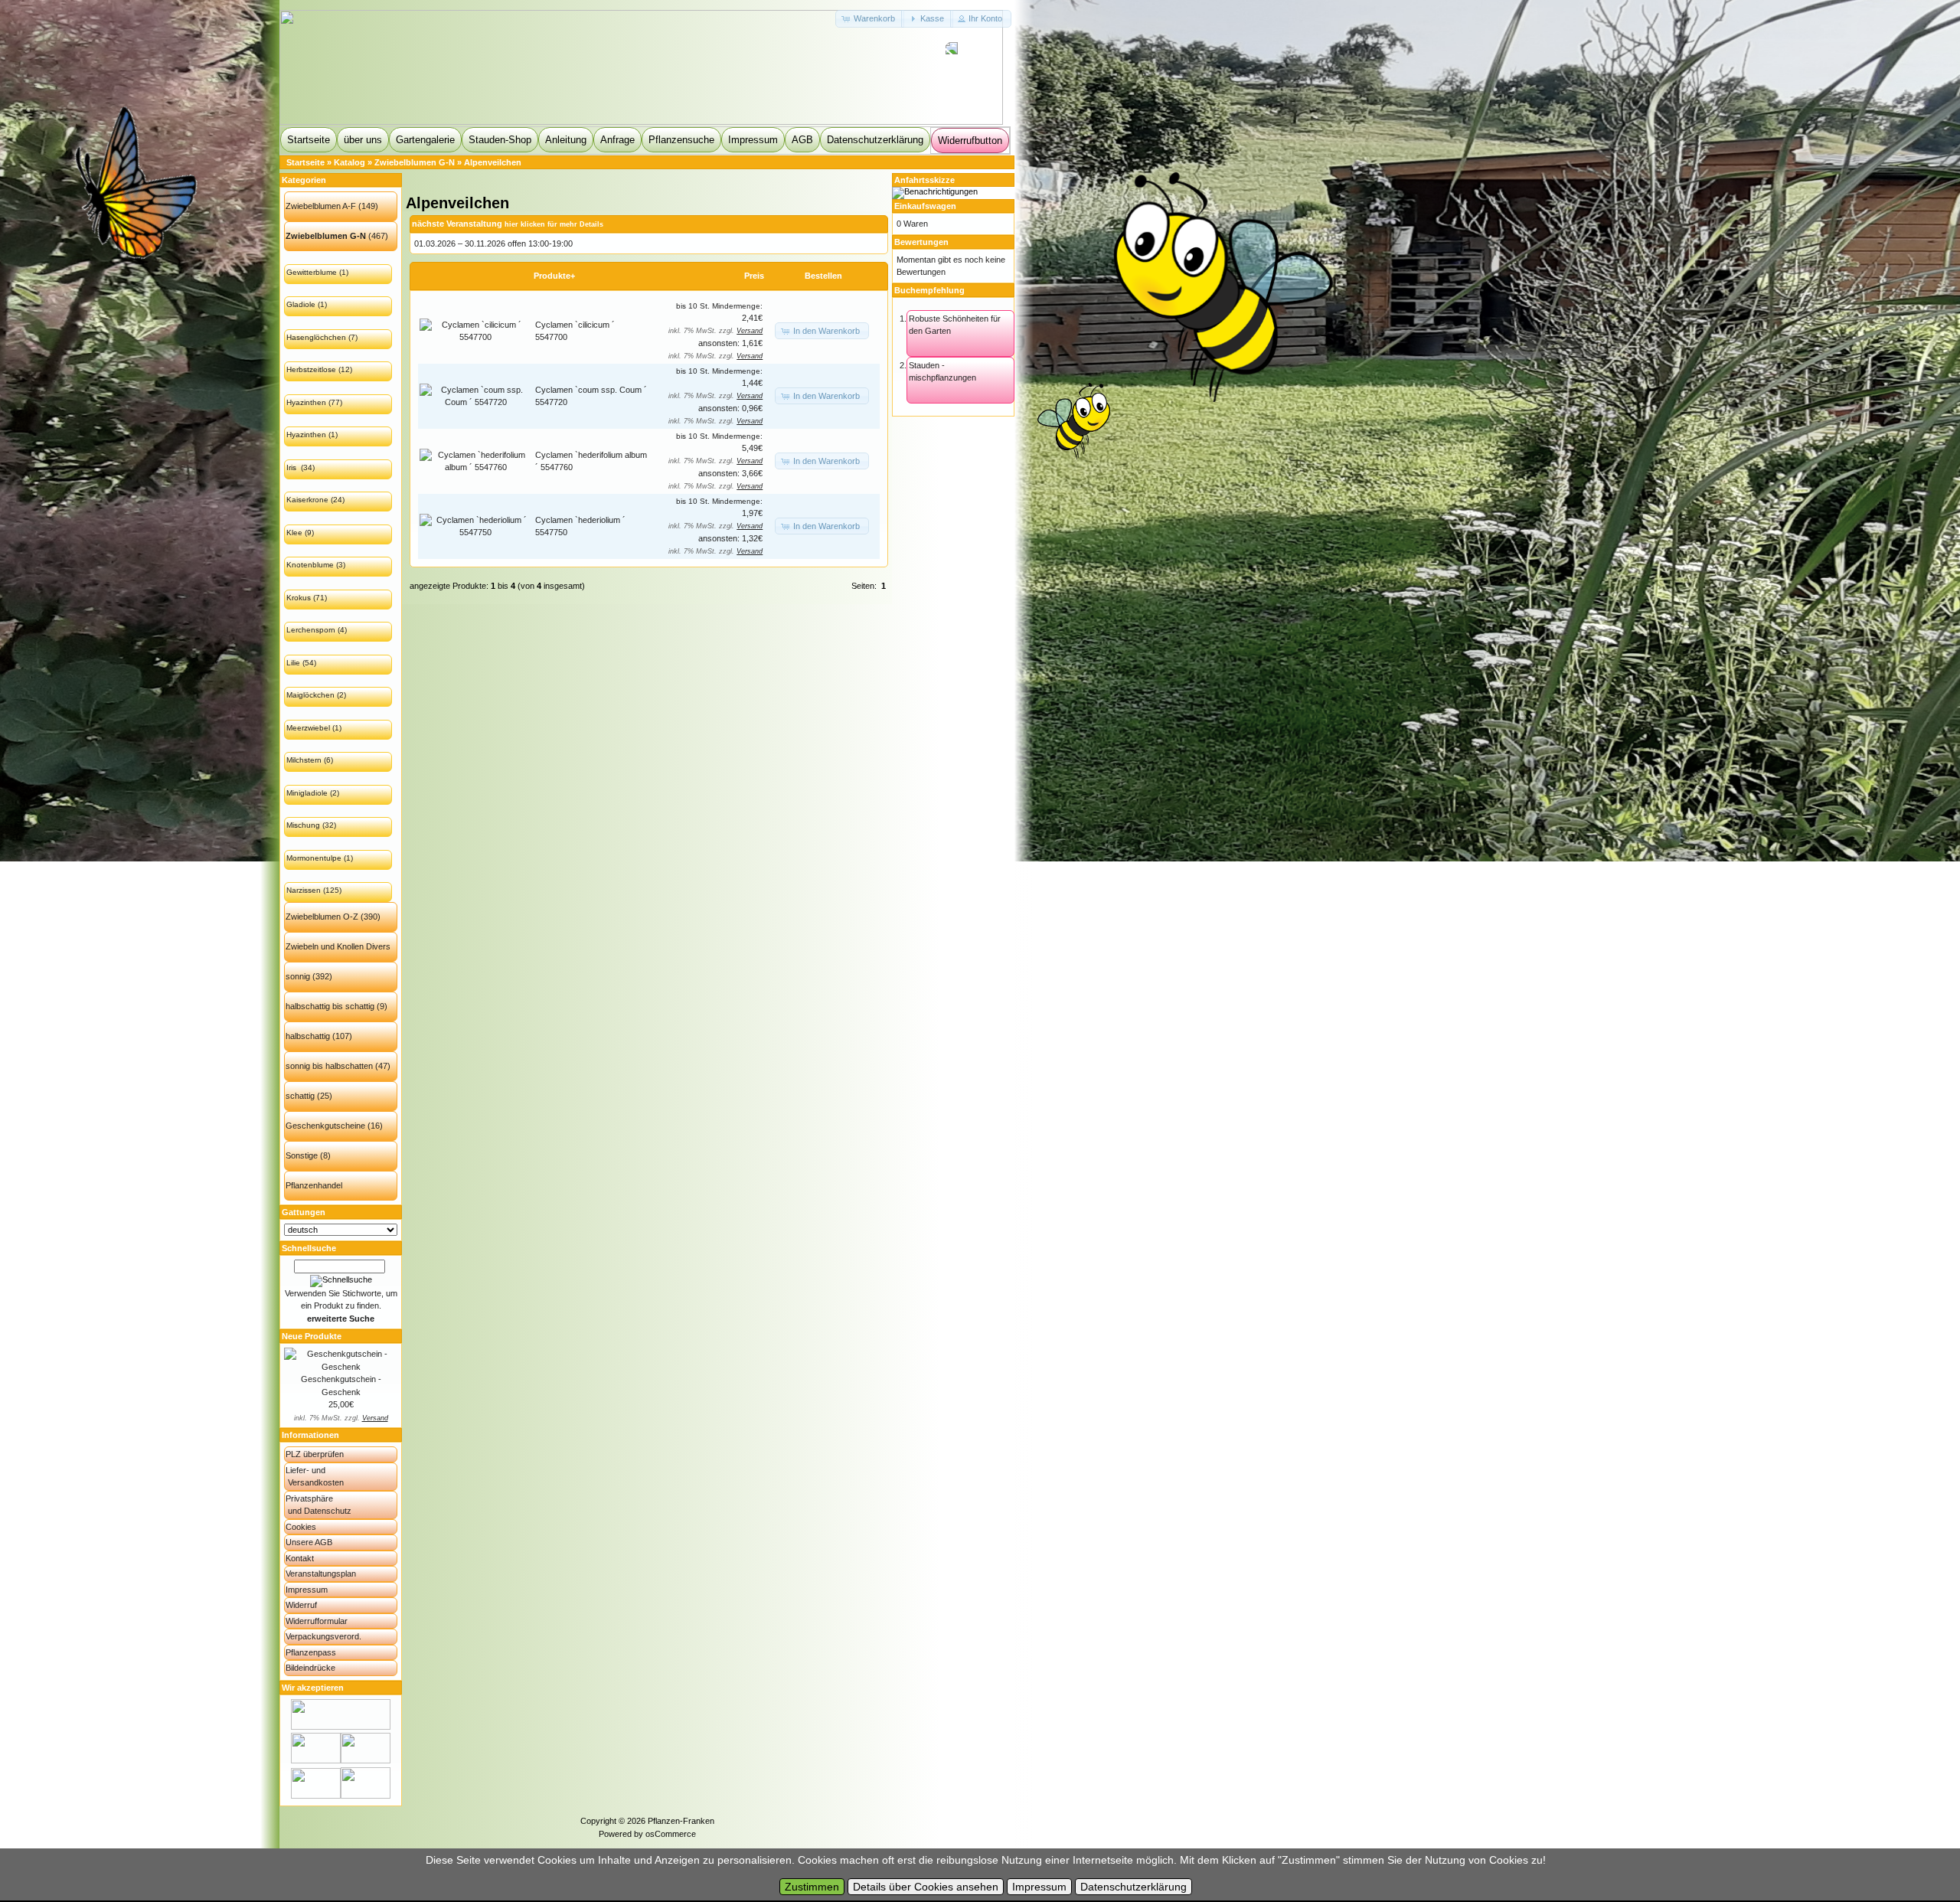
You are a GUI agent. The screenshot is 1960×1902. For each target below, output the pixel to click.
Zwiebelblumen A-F (321, 206)
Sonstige (302, 1155)
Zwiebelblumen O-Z (322, 917)
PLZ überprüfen (315, 1454)
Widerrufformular (317, 1621)
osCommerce (671, 1834)
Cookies (301, 1527)
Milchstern (304, 760)
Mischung (303, 825)
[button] (870, 19)
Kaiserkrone (307, 500)
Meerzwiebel (308, 728)
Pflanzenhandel (314, 1185)
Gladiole (301, 304)
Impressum (753, 140)
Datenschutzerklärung (875, 140)
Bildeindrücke (310, 1668)
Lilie (293, 663)
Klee (294, 533)
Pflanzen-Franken (681, 1821)
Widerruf (301, 1605)
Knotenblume (310, 565)
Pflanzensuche (681, 140)
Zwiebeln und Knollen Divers (338, 946)
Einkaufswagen (925, 206)
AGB (802, 140)
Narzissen (304, 890)
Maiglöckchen (310, 695)
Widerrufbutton (970, 141)
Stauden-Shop (500, 140)
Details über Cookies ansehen (926, 1887)
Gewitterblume (312, 272)
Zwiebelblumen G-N (415, 162)
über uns (363, 140)
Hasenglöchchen (316, 337)
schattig (300, 1096)
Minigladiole (307, 793)
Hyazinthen (306, 402)
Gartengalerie (425, 140)
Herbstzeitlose (311, 369)
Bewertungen (921, 242)
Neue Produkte (312, 1336)
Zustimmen (812, 1887)
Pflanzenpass (311, 1652)
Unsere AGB (309, 1542)
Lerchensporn (311, 630)
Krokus (299, 598)
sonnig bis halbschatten (329, 1066)
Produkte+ (554, 276)
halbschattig (308, 1036)
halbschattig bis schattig (330, 1006)
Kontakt (300, 1558)
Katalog (350, 162)
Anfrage (617, 140)
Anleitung (566, 140)
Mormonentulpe (314, 858)
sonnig (298, 976)
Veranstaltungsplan (321, 1574)
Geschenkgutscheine (325, 1126)
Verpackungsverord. (323, 1636)
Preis (754, 276)
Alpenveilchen (493, 162)
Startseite (309, 140)
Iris (292, 467)
